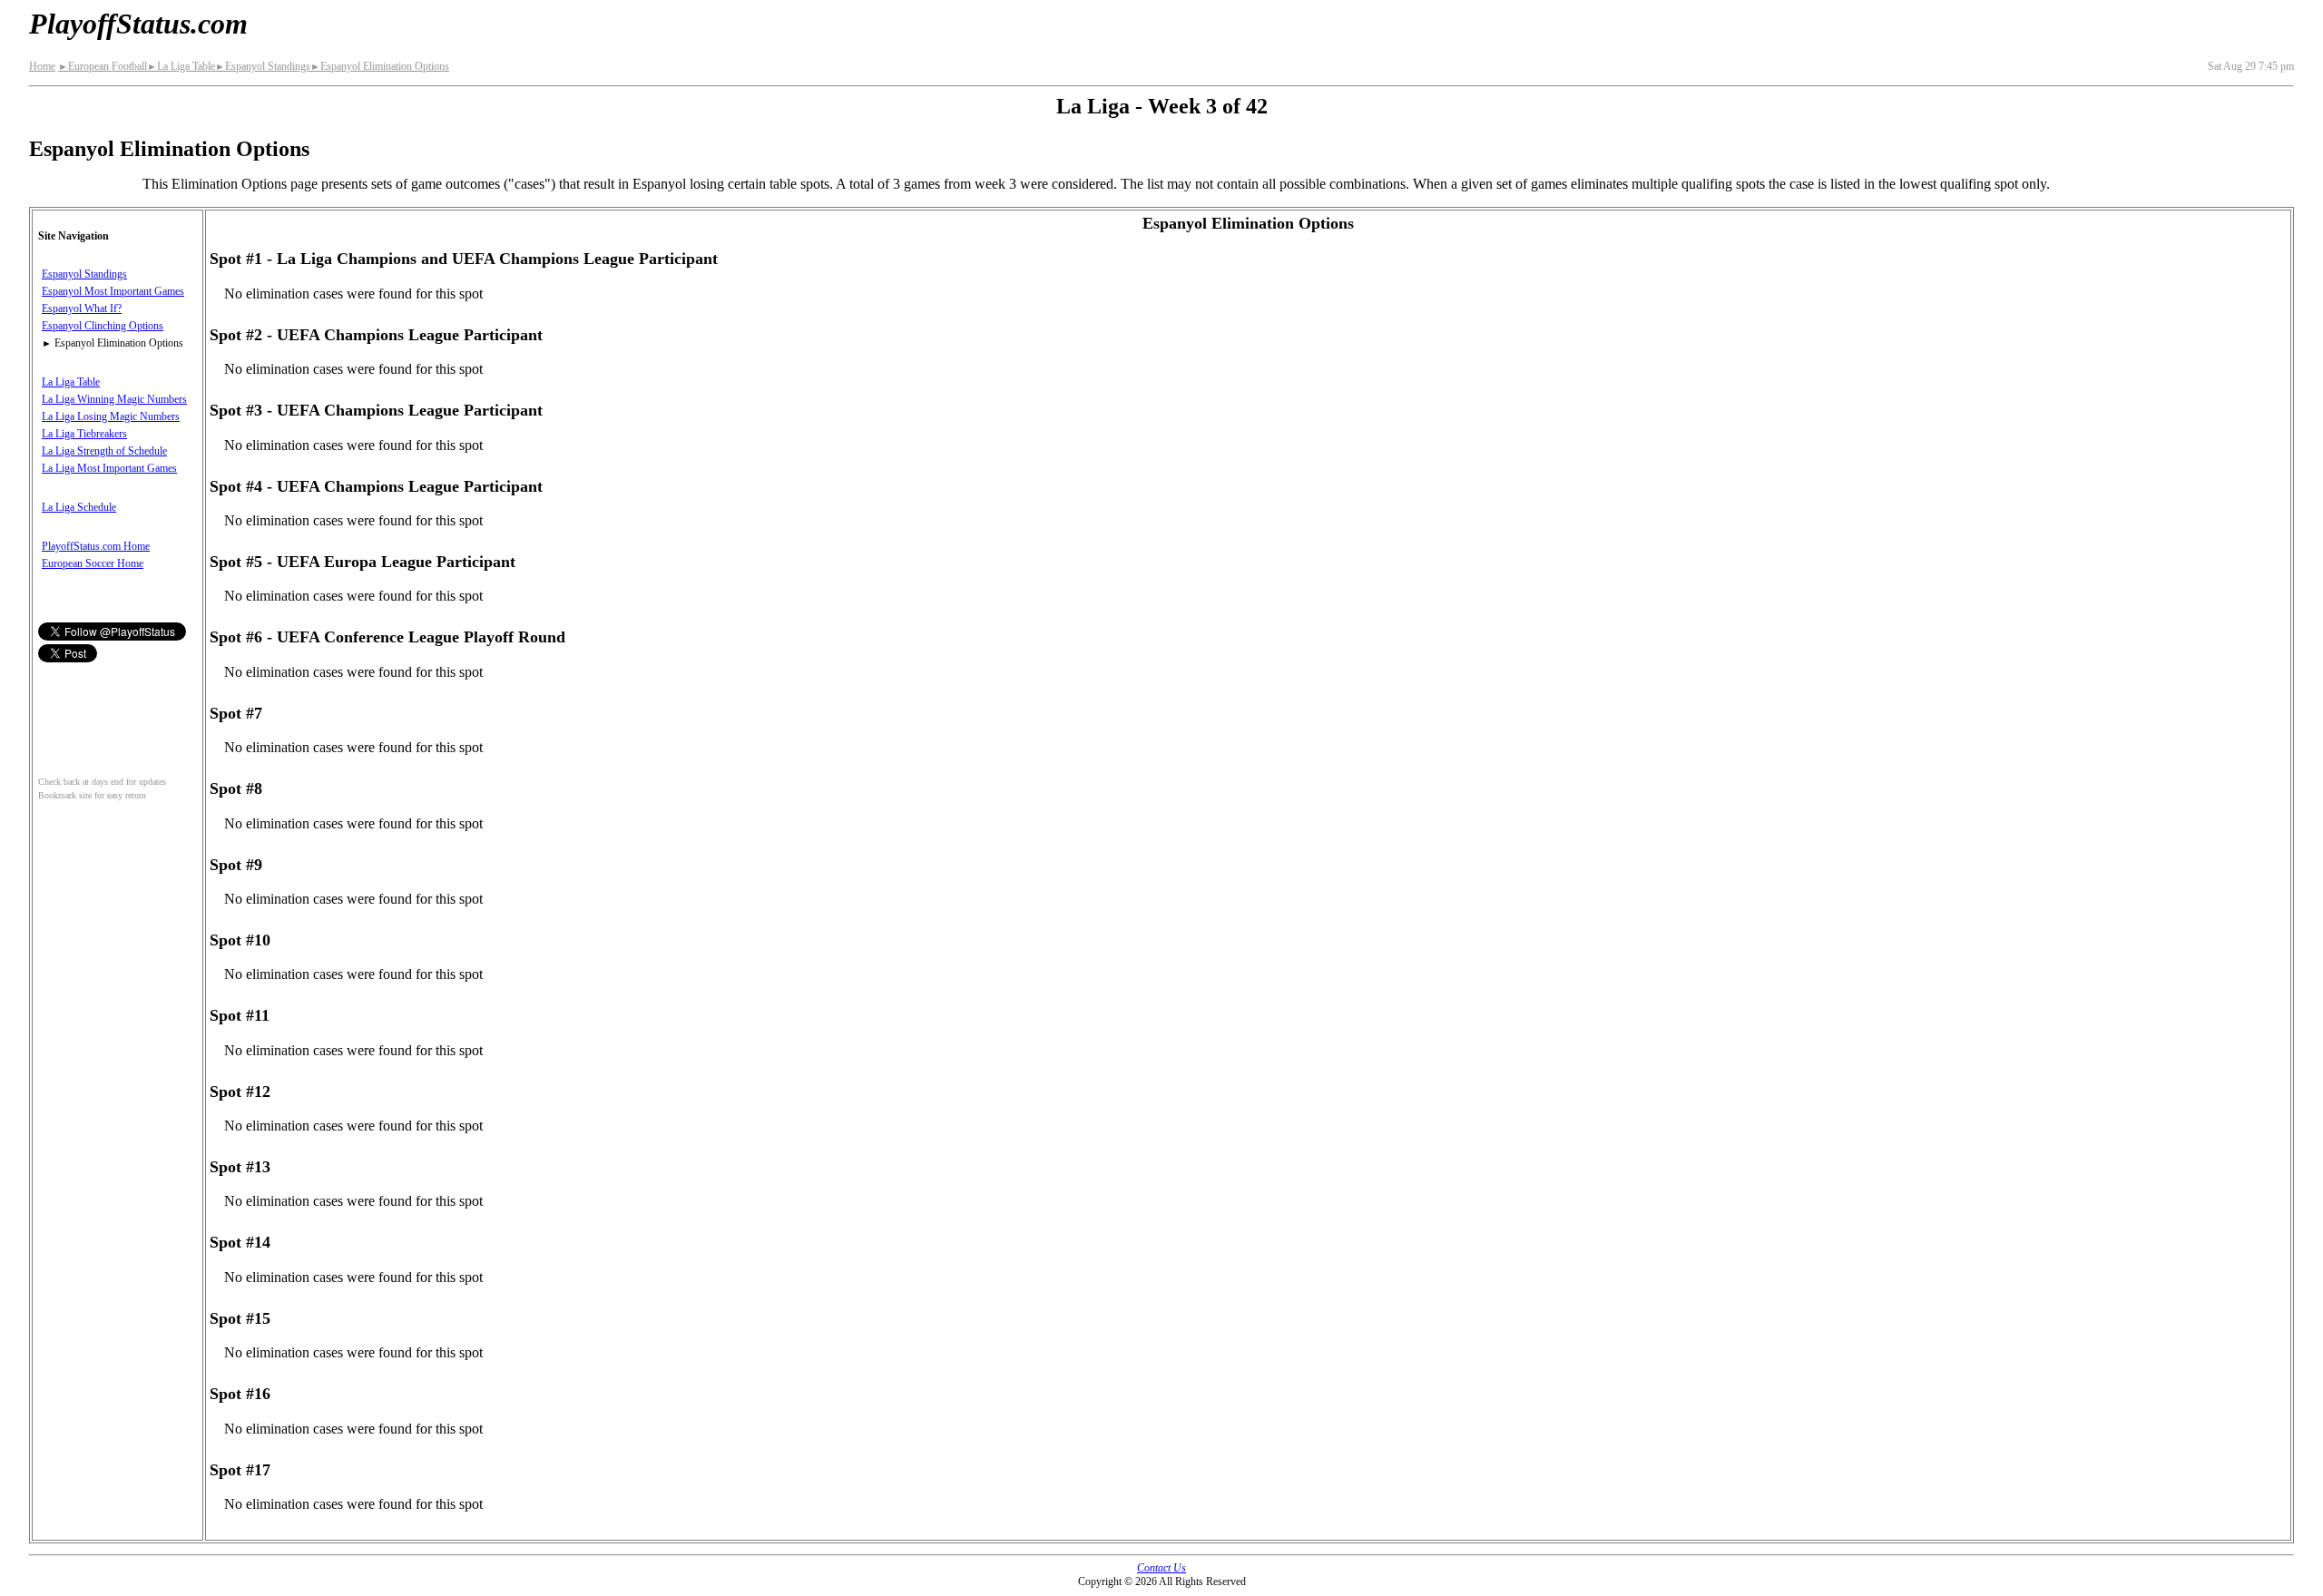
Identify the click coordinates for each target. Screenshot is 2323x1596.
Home (42, 66)
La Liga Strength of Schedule (104, 451)
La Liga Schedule (79, 507)
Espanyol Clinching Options (103, 326)
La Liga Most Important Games (109, 468)
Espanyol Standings (263, 66)
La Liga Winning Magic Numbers (114, 399)
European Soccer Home (93, 563)
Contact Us (1161, 1568)
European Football (103, 66)
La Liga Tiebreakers (84, 434)
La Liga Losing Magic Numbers (111, 416)
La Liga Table (181, 66)
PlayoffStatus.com (138, 24)
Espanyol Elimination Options (380, 66)
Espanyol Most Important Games (113, 291)
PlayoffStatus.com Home (96, 546)
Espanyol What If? (82, 308)
